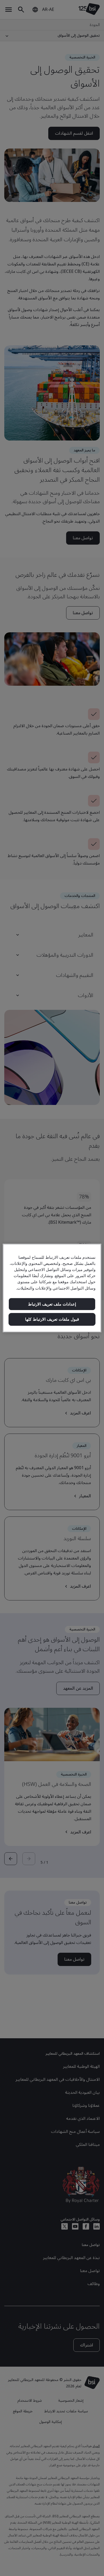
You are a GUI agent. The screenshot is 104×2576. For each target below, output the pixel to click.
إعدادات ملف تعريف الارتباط (52, 1304)
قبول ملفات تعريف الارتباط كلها (52, 1319)
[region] (52, 1288)
